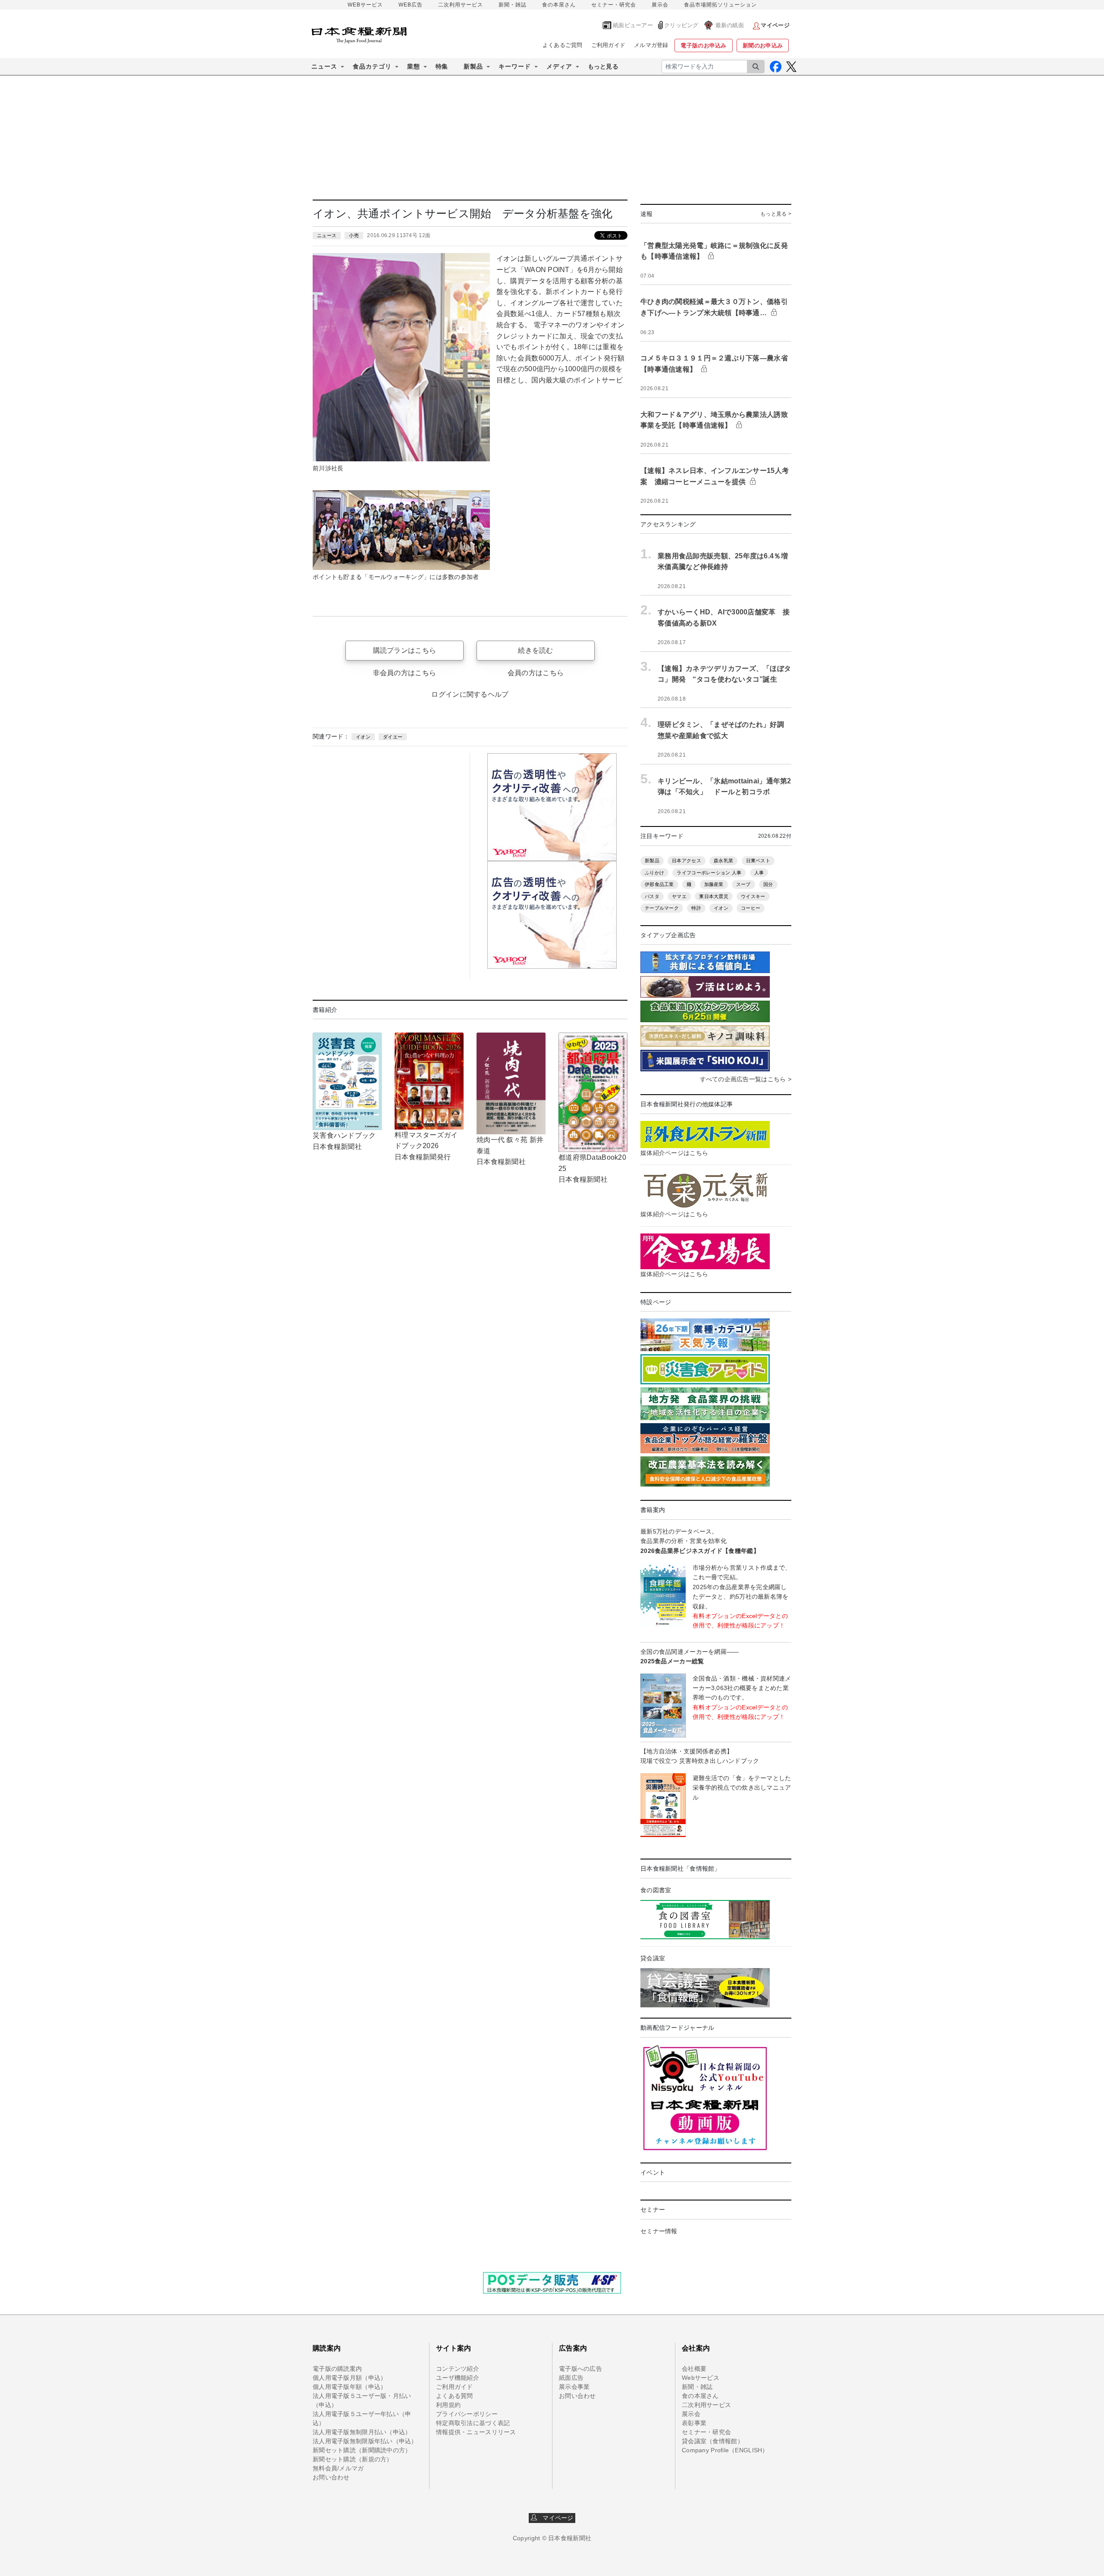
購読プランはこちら (405, 650)
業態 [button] (414, 66)
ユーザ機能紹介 (458, 2378)
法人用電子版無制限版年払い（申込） (365, 2441)
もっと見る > (776, 214)
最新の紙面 (730, 25)
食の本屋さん (559, 5)
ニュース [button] (324, 66)
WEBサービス (365, 5)
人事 (759, 873)
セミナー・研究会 (614, 5)
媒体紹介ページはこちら (674, 1153)
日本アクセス (687, 861)
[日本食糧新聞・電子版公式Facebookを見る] (776, 67)
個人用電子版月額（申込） (350, 2378)
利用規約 (448, 2405)
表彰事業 (694, 2423)
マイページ (555, 2518)
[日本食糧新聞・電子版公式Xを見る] (791, 67)
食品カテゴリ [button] (372, 66)
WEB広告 (411, 5)
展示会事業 (574, 2387)
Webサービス (701, 2378)
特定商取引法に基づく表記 (473, 2423)
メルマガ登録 (651, 45)
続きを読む (535, 650)
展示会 (660, 5)
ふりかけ (654, 873)
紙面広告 (571, 2378)
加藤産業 (714, 884)
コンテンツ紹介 (458, 2369)
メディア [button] (559, 66)
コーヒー (751, 908)
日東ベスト (758, 861)
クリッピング (681, 25)
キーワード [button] (515, 66)
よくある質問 (455, 2396)
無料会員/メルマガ (338, 2468)
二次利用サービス (461, 5)
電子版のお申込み (703, 45)
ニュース (327, 235)
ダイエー (393, 737)
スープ (743, 884)
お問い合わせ (331, 2477)
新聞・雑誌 (513, 5)
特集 (442, 66)
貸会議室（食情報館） (713, 2441)
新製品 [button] (473, 66)
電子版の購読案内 (337, 2369)
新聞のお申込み (763, 45)
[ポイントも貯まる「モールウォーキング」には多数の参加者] (401, 529)
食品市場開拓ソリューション (720, 5)
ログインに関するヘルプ (470, 694)
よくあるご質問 (563, 45)
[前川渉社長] (401, 357)
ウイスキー (753, 896)
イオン (363, 737)
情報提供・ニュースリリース (476, 2432)
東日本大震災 (714, 896)
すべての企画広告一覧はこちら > (746, 1079)
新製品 (652, 861)
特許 (696, 908)
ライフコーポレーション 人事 (709, 873)
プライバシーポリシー (467, 2414)
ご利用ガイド (608, 45)
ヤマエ (679, 896)
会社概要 (694, 2369)
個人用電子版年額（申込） (350, 2387)
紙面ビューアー (633, 25)
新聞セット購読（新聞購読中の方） (362, 2450)
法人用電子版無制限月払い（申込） (362, 2432)
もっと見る (603, 66)
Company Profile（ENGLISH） (725, 2450)
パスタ (652, 896)
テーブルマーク (662, 908)
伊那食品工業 (659, 884)
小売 (354, 235)
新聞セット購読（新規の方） (353, 2459)
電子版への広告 (580, 2369)
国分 (768, 884)
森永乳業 (723, 861)
